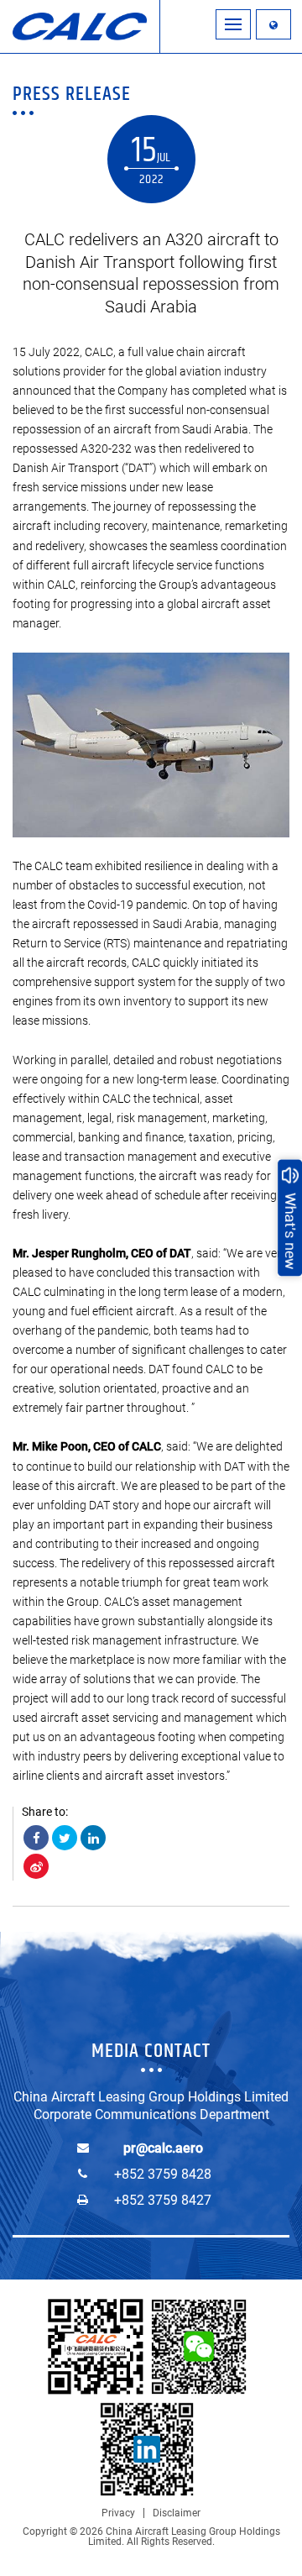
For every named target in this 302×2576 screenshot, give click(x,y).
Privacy (118, 2513)
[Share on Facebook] (36, 1838)
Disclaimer (177, 2513)
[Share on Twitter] (65, 1838)
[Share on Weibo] (36, 1866)
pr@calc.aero (163, 2148)
